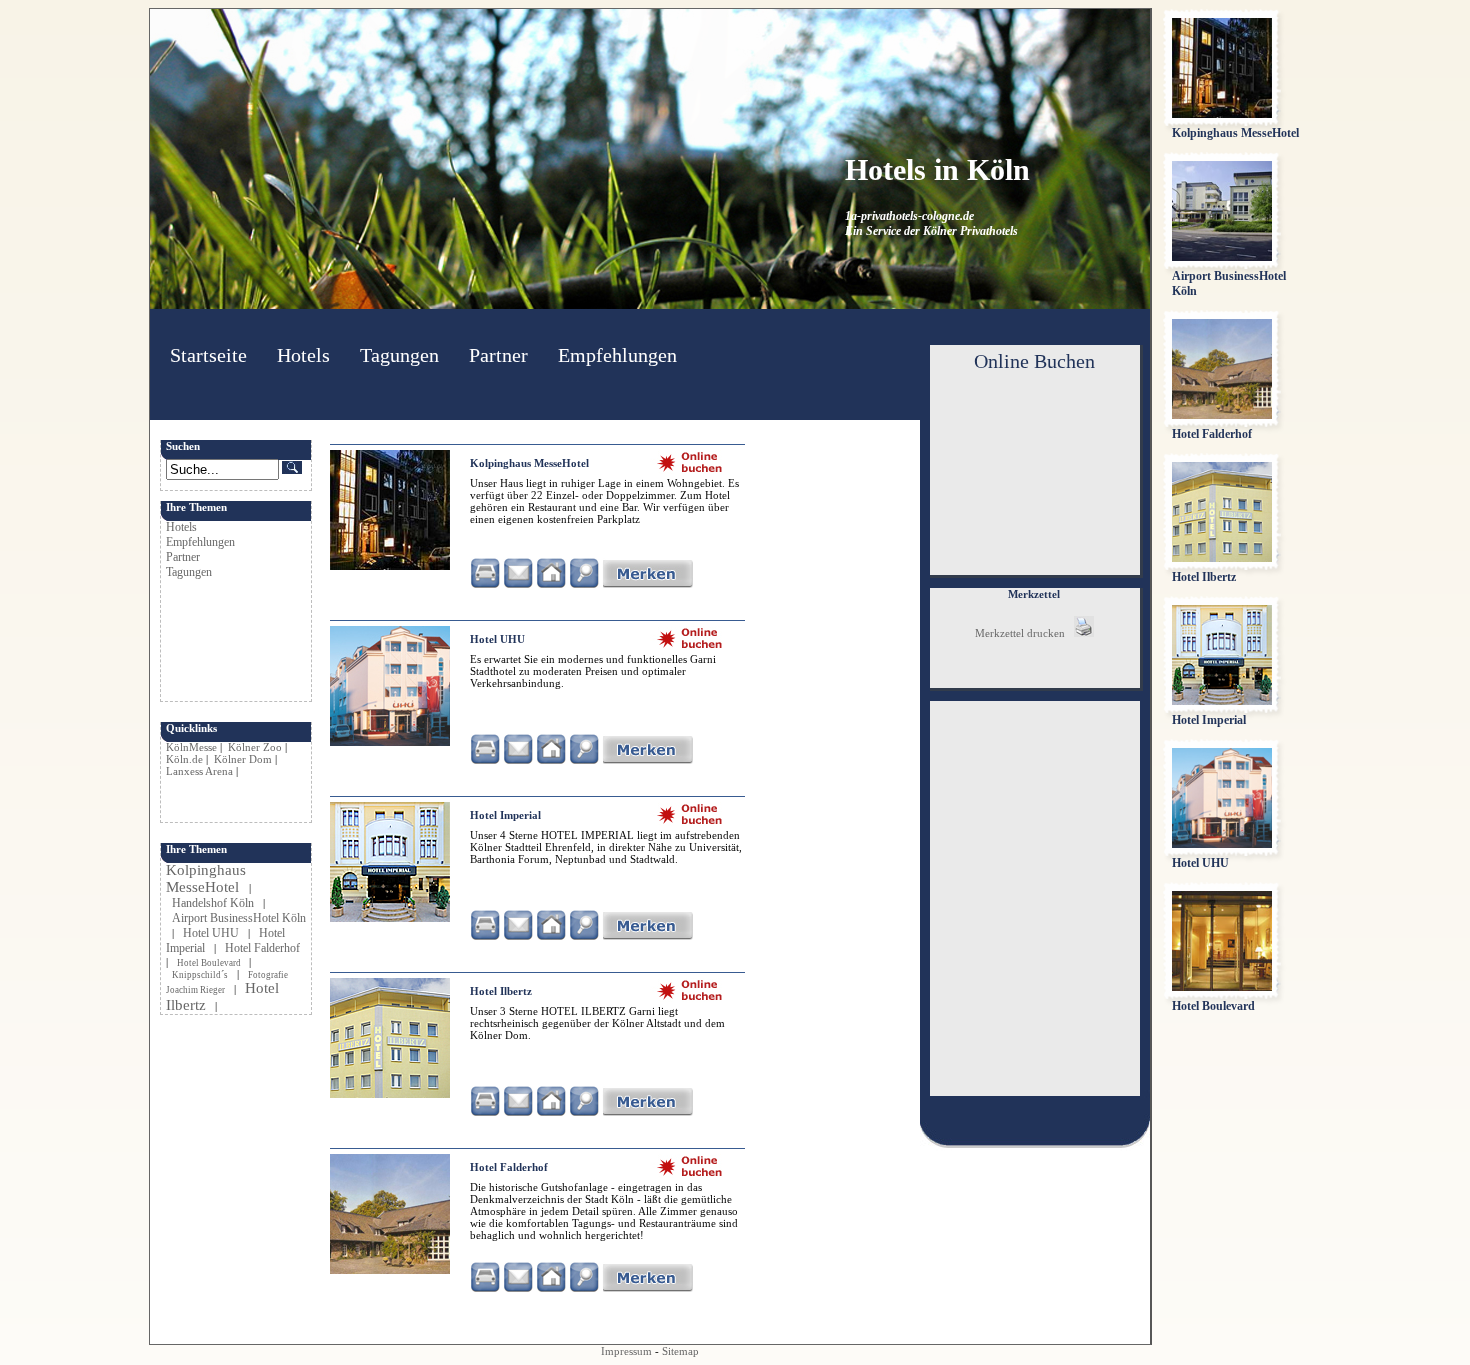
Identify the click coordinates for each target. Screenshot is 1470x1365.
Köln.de (184, 759)
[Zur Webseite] (551, 584)
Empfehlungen (617, 355)
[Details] (584, 584)
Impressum (626, 1351)
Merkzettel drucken (1024, 633)
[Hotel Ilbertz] (390, 1094)
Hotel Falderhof (262, 948)
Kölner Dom (243, 759)
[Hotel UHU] (390, 742)
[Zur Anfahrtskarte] (485, 584)
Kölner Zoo (255, 747)
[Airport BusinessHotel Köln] (1222, 257)
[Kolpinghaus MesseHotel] (390, 566)
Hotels (303, 355)
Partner (498, 355)
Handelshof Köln (213, 903)
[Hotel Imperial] (390, 918)
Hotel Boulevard (210, 963)
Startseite (208, 355)
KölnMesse (191, 747)
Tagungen (399, 355)
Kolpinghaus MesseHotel (206, 878)
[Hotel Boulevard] (1222, 987)
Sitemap (680, 1351)
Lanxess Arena (199, 771)
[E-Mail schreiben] (518, 584)
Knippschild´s (200, 975)
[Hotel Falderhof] (390, 1270)
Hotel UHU (211, 933)
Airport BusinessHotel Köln (239, 918)
